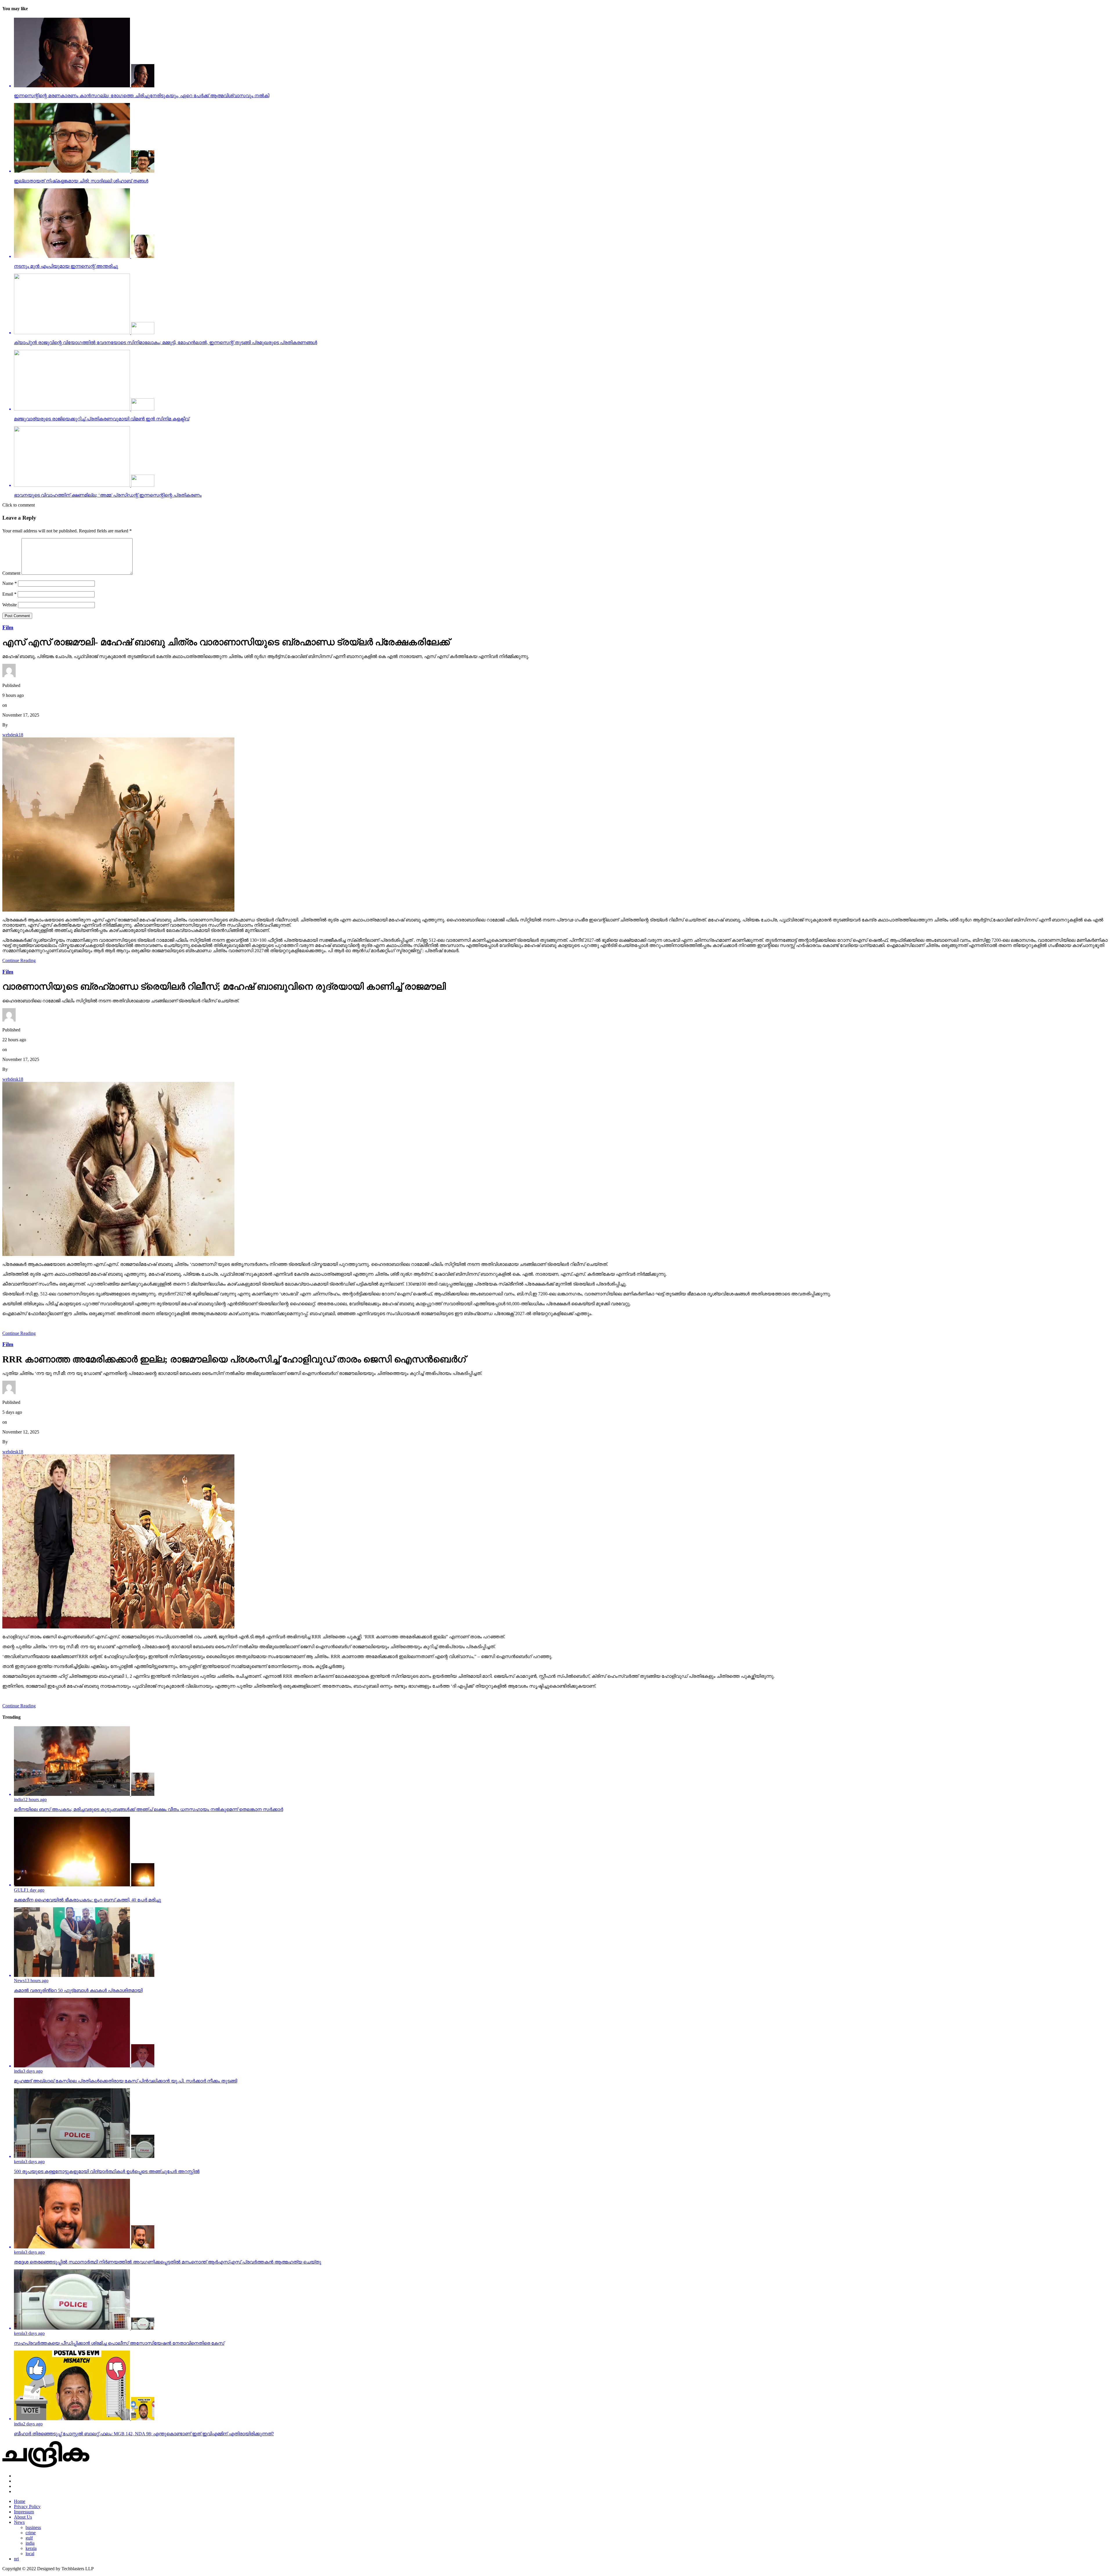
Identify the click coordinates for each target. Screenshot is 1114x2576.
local (30, 2554)
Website (10, 605)
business (33, 2527)
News (19, 2522)
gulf (29, 2538)
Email (9, 594)
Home (20, 2501)
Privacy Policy (27, 2507)
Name (10, 583)
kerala (31, 2548)
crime (31, 2533)
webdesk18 (13, 735)
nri (16, 2559)
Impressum (24, 2512)
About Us (23, 2517)
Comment (11, 573)
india (30, 2543)
